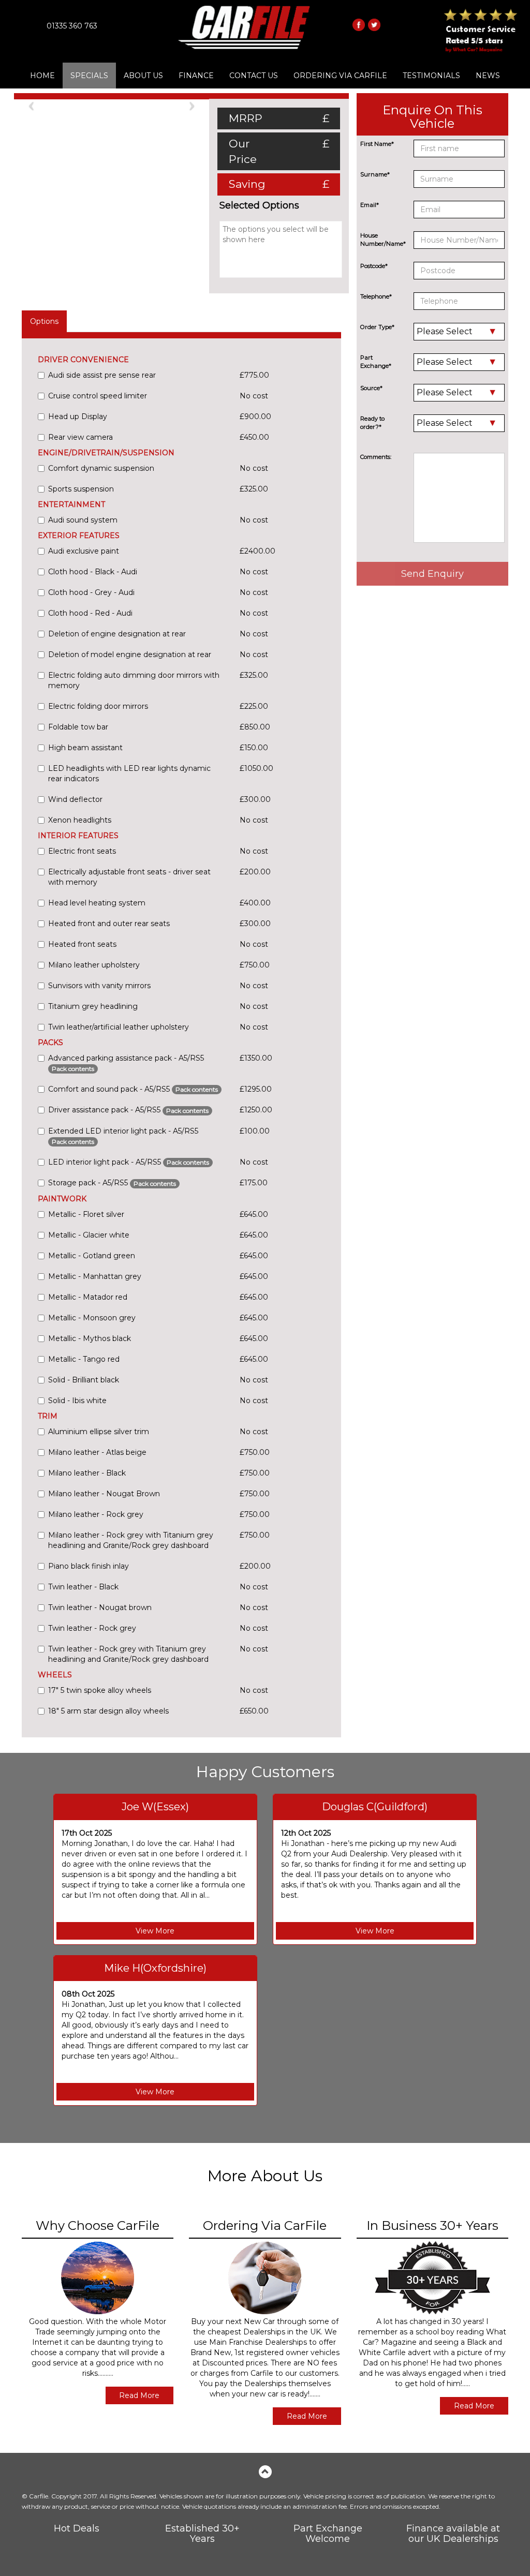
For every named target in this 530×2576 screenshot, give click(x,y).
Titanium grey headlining (93, 1006)
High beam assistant (85, 748)
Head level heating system (97, 903)
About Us (143, 76)
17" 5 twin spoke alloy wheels (100, 1690)
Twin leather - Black (83, 1587)
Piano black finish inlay (89, 1566)
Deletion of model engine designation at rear (130, 654)
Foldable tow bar (78, 727)
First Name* (377, 144)
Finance (196, 76)
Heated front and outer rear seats (109, 924)
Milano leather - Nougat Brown (104, 1494)
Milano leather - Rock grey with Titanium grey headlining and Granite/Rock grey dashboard (131, 1540)
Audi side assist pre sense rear (102, 375)
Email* (370, 205)
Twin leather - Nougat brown (100, 1607)
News (488, 76)
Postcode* (374, 266)
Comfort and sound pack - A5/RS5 (133, 1089)
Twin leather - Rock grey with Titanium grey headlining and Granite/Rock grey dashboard (128, 1654)
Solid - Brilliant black (84, 1380)
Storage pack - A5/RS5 (112, 1183)
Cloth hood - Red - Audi (90, 613)
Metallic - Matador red (88, 1297)
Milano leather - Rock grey (96, 1514)
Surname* (375, 174)
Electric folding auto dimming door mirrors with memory (134, 680)
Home (42, 76)
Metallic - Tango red (84, 1359)
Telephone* (376, 296)
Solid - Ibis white (77, 1401)
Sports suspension (81, 489)
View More (155, 1931)
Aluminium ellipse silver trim (99, 1432)
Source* (371, 388)
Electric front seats (82, 851)
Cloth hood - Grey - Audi (91, 592)
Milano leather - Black (87, 1473)
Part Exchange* (376, 362)
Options (44, 321)
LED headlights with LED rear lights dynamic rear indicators (129, 773)
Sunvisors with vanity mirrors (99, 986)
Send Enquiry (432, 574)
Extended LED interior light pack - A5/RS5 (123, 1136)
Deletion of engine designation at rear (117, 634)
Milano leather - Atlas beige (97, 1452)
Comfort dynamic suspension (101, 468)
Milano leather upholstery (94, 965)
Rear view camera (80, 437)
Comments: (376, 457)
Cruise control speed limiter (98, 396)
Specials (89, 76)
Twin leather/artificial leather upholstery (119, 1027)
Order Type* (377, 327)
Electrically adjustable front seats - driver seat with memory (129, 877)
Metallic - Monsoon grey (92, 1318)
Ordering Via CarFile (340, 76)
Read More (139, 2395)
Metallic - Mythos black (90, 1338)
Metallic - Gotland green (92, 1256)
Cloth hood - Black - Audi (93, 572)
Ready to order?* (372, 423)
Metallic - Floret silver (86, 1214)
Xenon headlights (80, 820)
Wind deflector (75, 799)
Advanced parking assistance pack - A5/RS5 (126, 1063)
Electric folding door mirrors (98, 706)
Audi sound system (83, 520)
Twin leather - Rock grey (92, 1628)
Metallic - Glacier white (89, 1235)
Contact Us (254, 76)
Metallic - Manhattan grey (95, 1276)
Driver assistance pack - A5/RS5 (128, 1110)
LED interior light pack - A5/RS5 (129, 1162)
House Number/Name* (383, 240)
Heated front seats (82, 944)
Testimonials (431, 76)
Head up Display (78, 416)
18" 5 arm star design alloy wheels (108, 1711)
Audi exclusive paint (84, 551)
